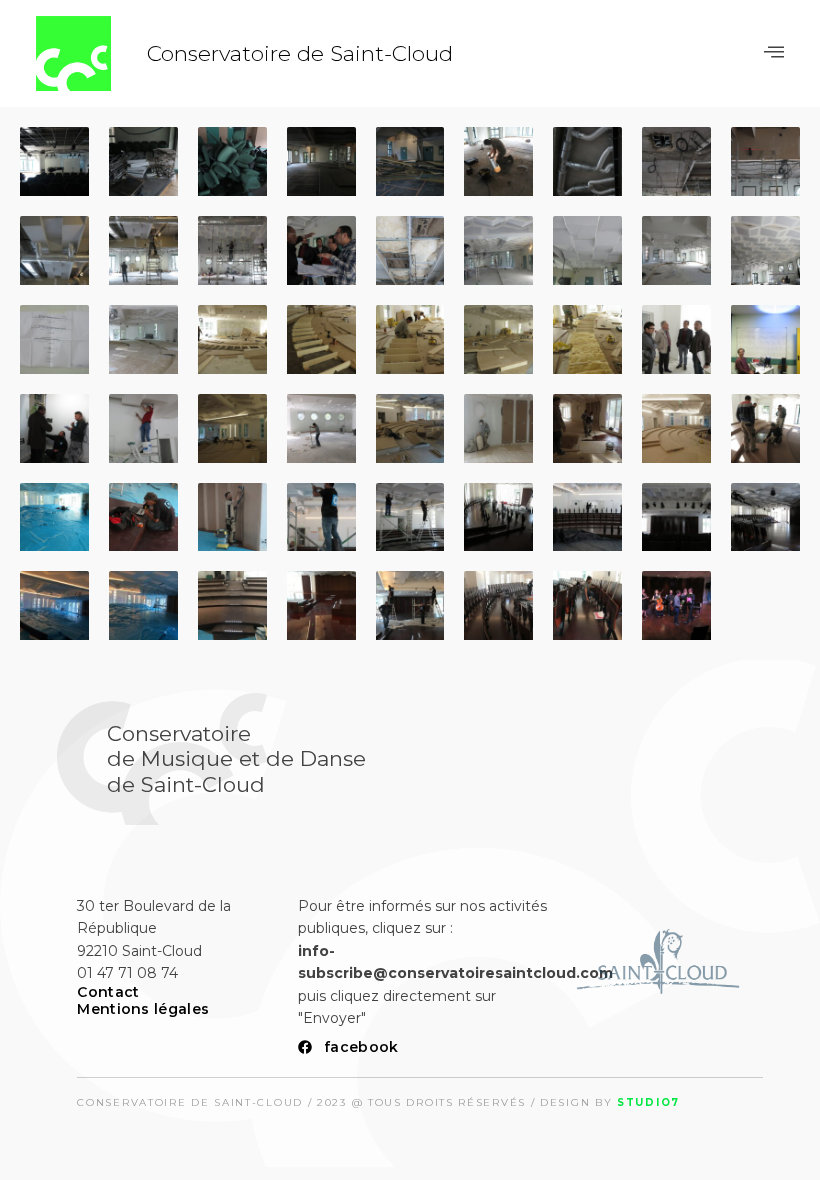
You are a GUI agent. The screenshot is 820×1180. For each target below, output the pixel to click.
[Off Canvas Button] (774, 52)
